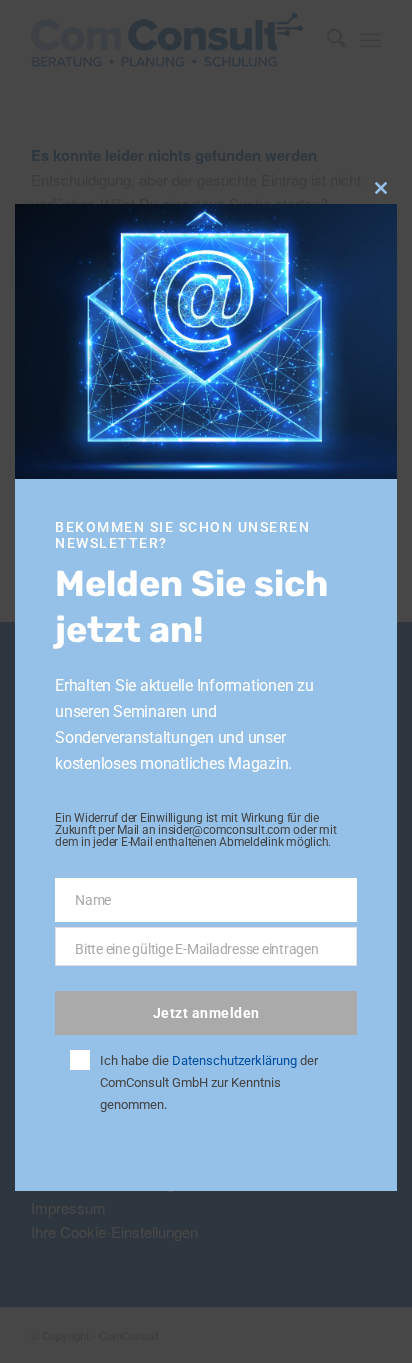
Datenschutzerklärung (234, 1060)
